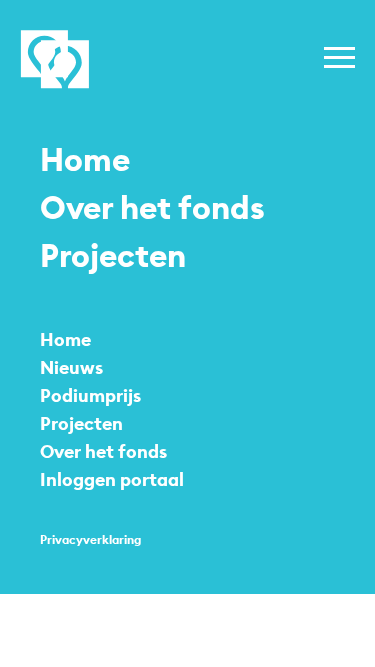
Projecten (113, 256)
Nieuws (71, 367)
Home (85, 160)
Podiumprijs (90, 395)
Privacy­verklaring (90, 539)
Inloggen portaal (112, 479)
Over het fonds (152, 208)
